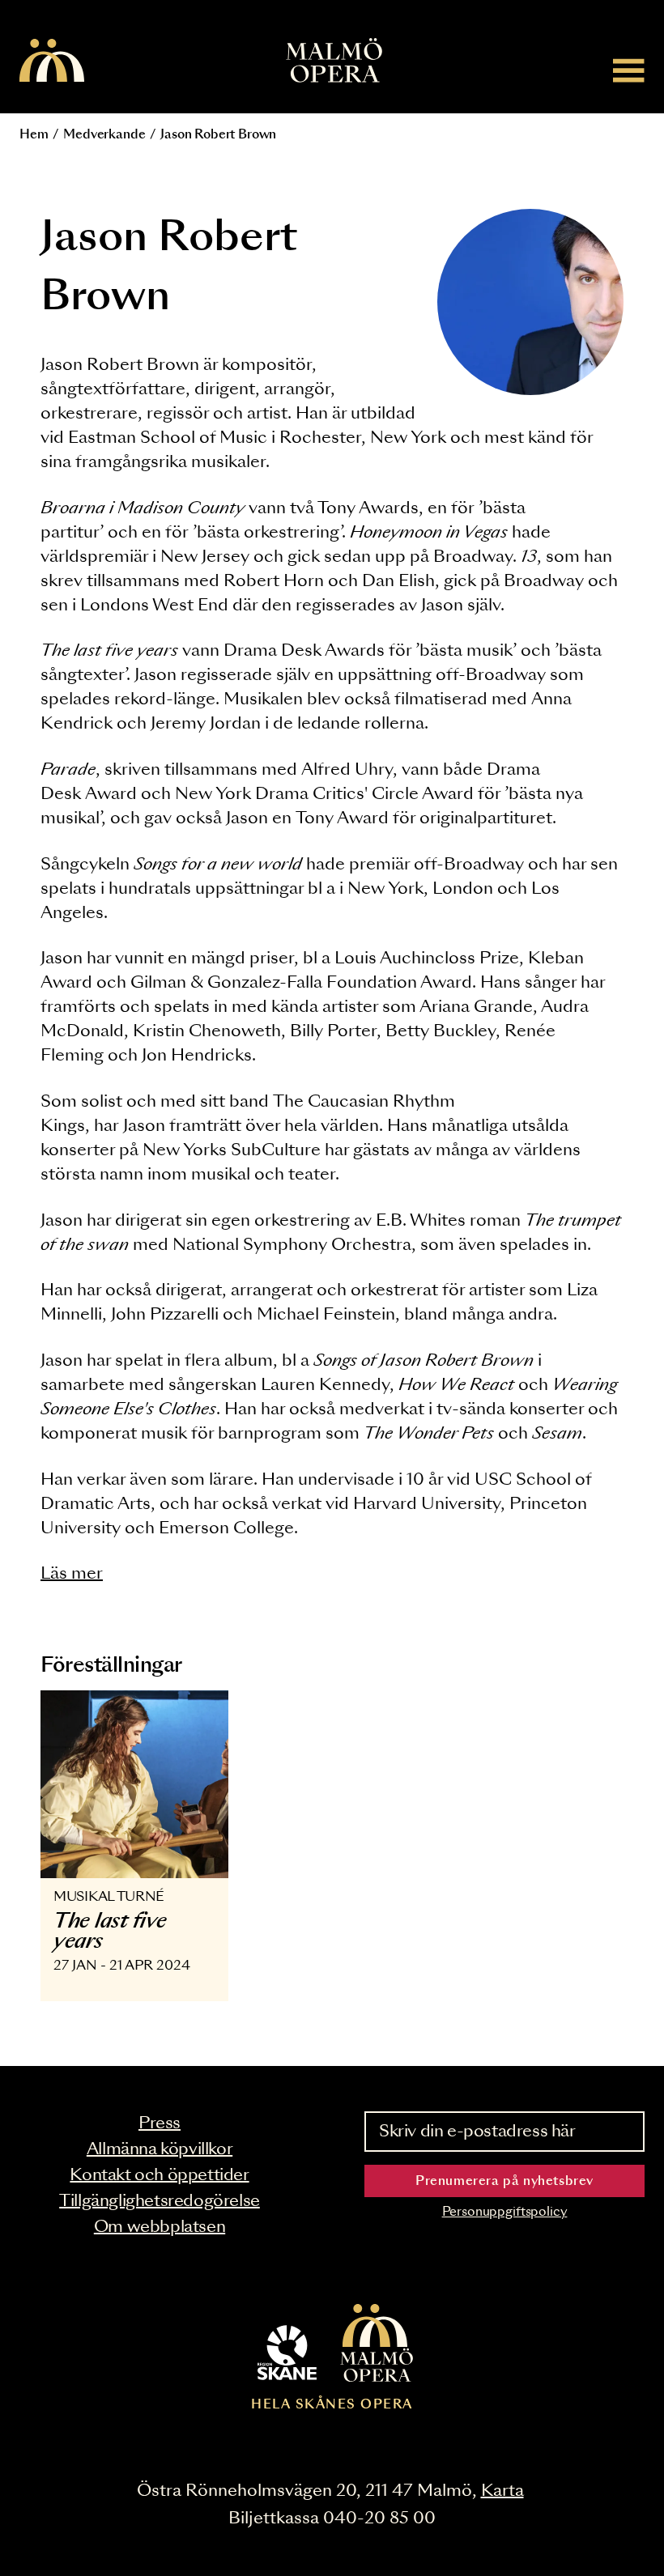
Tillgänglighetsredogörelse (160, 2201)
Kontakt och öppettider (159, 2175)
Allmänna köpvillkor (160, 2149)
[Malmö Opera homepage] (52, 62)
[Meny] (629, 70)
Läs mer (72, 1574)
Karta (502, 2491)
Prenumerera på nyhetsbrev (504, 2181)
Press (160, 2123)
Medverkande (104, 135)
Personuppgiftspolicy (505, 2212)
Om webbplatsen (160, 2227)
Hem (34, 135)
